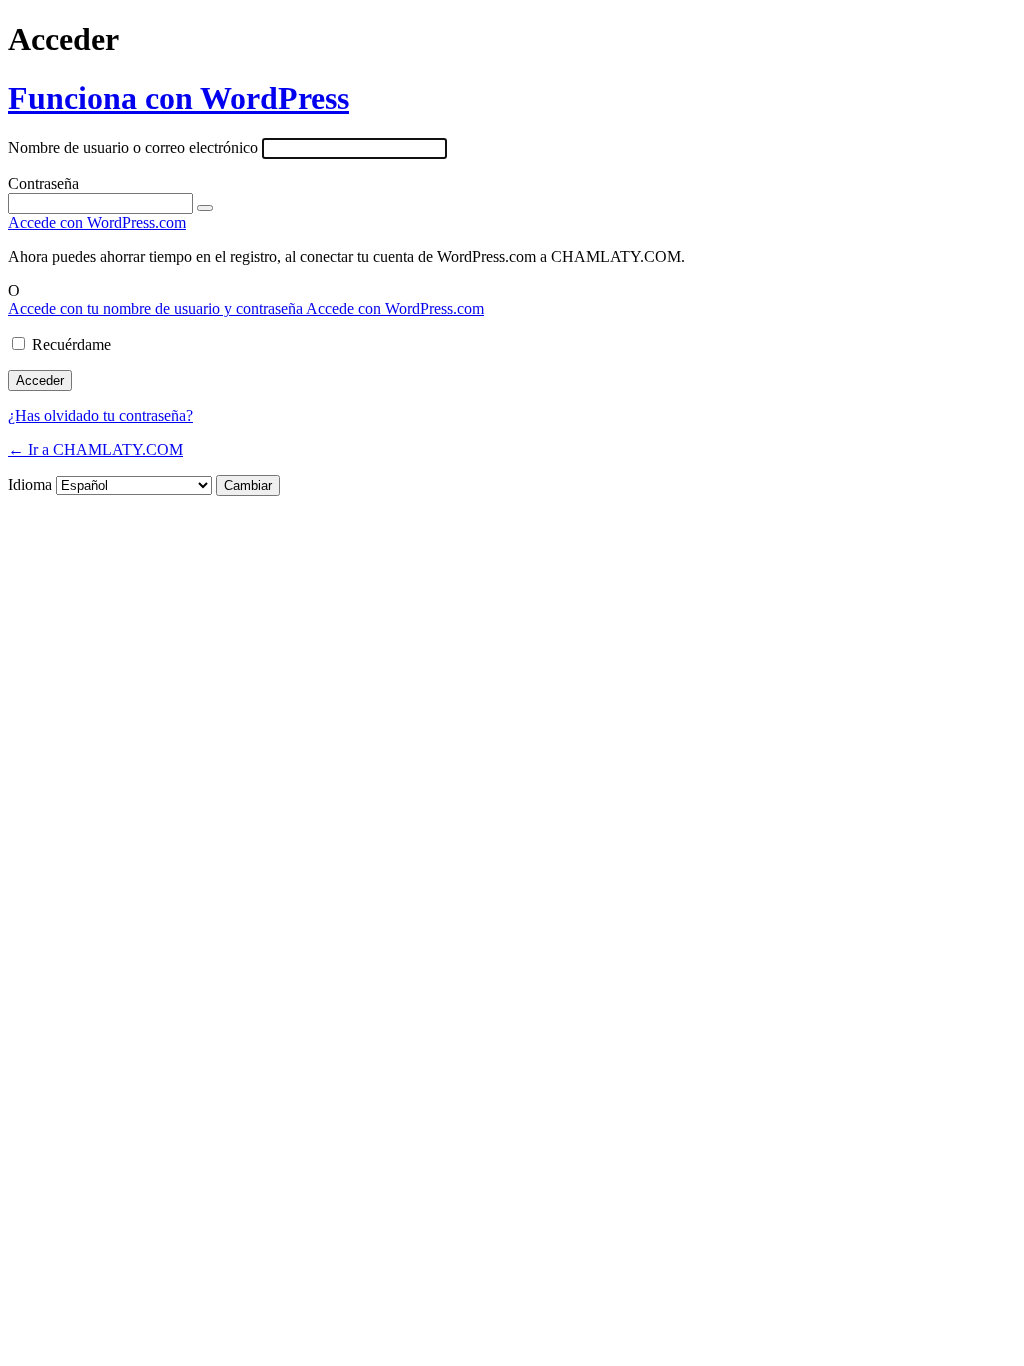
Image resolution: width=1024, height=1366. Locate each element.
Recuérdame (71, 344)
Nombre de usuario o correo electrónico (133, 147)
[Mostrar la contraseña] (205, 208)
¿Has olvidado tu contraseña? (100, 415)
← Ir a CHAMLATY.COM (95, 449)
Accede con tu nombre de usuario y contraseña (157, 308)
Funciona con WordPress (178, 98)
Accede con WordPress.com (97, 222)
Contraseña (43, 183)
